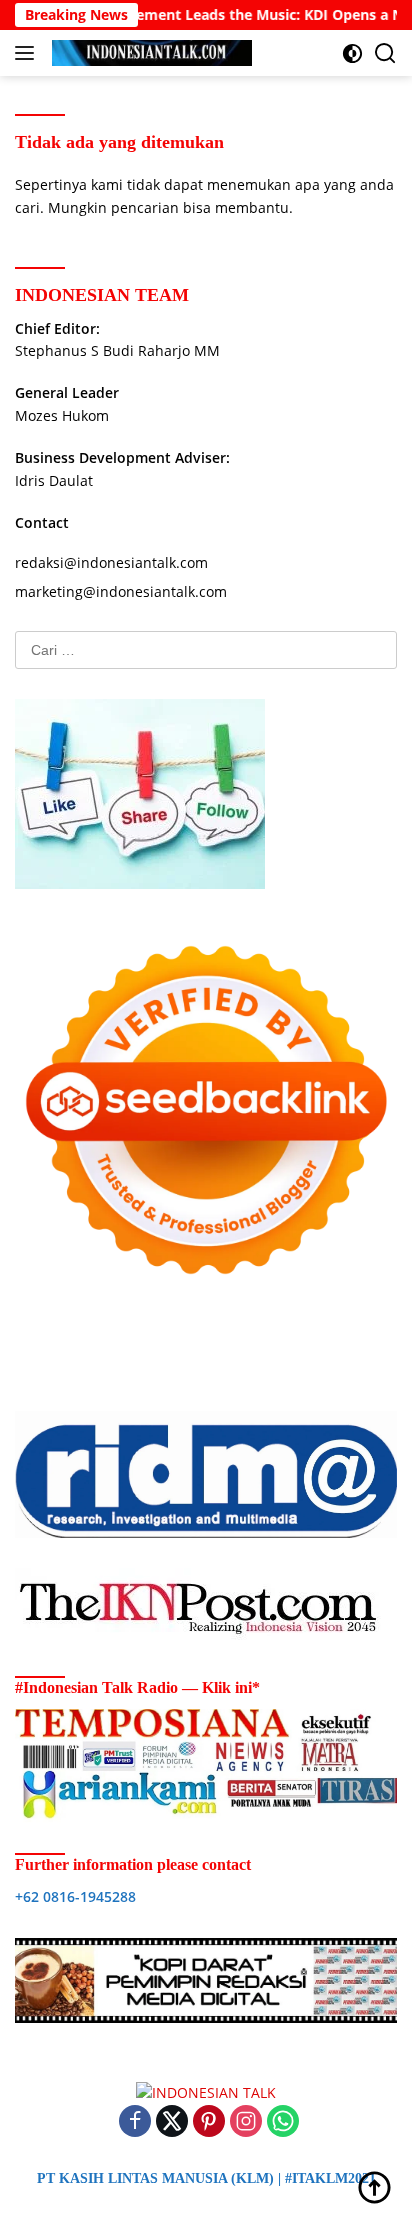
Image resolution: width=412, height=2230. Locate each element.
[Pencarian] (385, 53)
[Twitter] (172, 2122)
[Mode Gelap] (352, 53)
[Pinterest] (209, 2122)
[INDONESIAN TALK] (149, 53)
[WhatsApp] (283, 2122)
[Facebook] (135, 2122)
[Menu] (28, 53)
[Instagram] (246, 2122)
